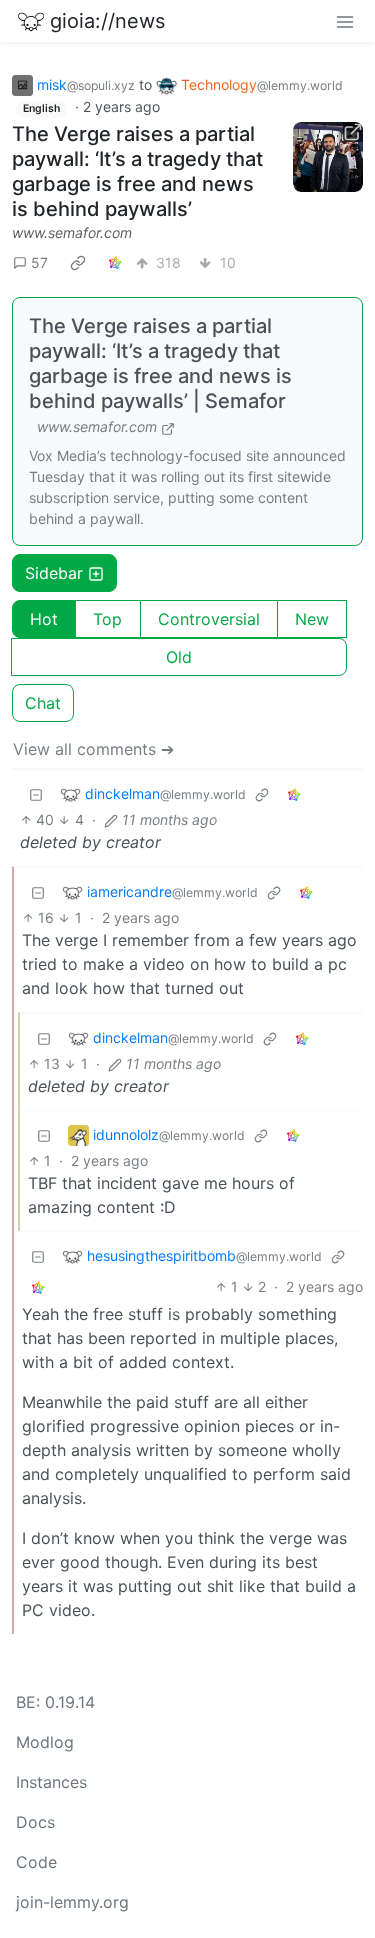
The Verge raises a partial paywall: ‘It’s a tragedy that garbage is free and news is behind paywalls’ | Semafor (160, 363)
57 (39, 262)
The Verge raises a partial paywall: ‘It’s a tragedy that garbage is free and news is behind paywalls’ (137, 171)
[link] (78, 262)
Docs (35, 1822)
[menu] (345, 21)
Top (107, 619)
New (312, 619)
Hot (44, 619)
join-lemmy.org (72, 1902)
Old (179, 657)
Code (36, 1862)
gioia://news (107, 21)
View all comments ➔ (93, 749)
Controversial (209, 619)
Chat (43, 703)
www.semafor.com (72, 232)
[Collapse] (36, 793)
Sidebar (54, 573)
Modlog (45, 1742)
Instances (51, 1782)
